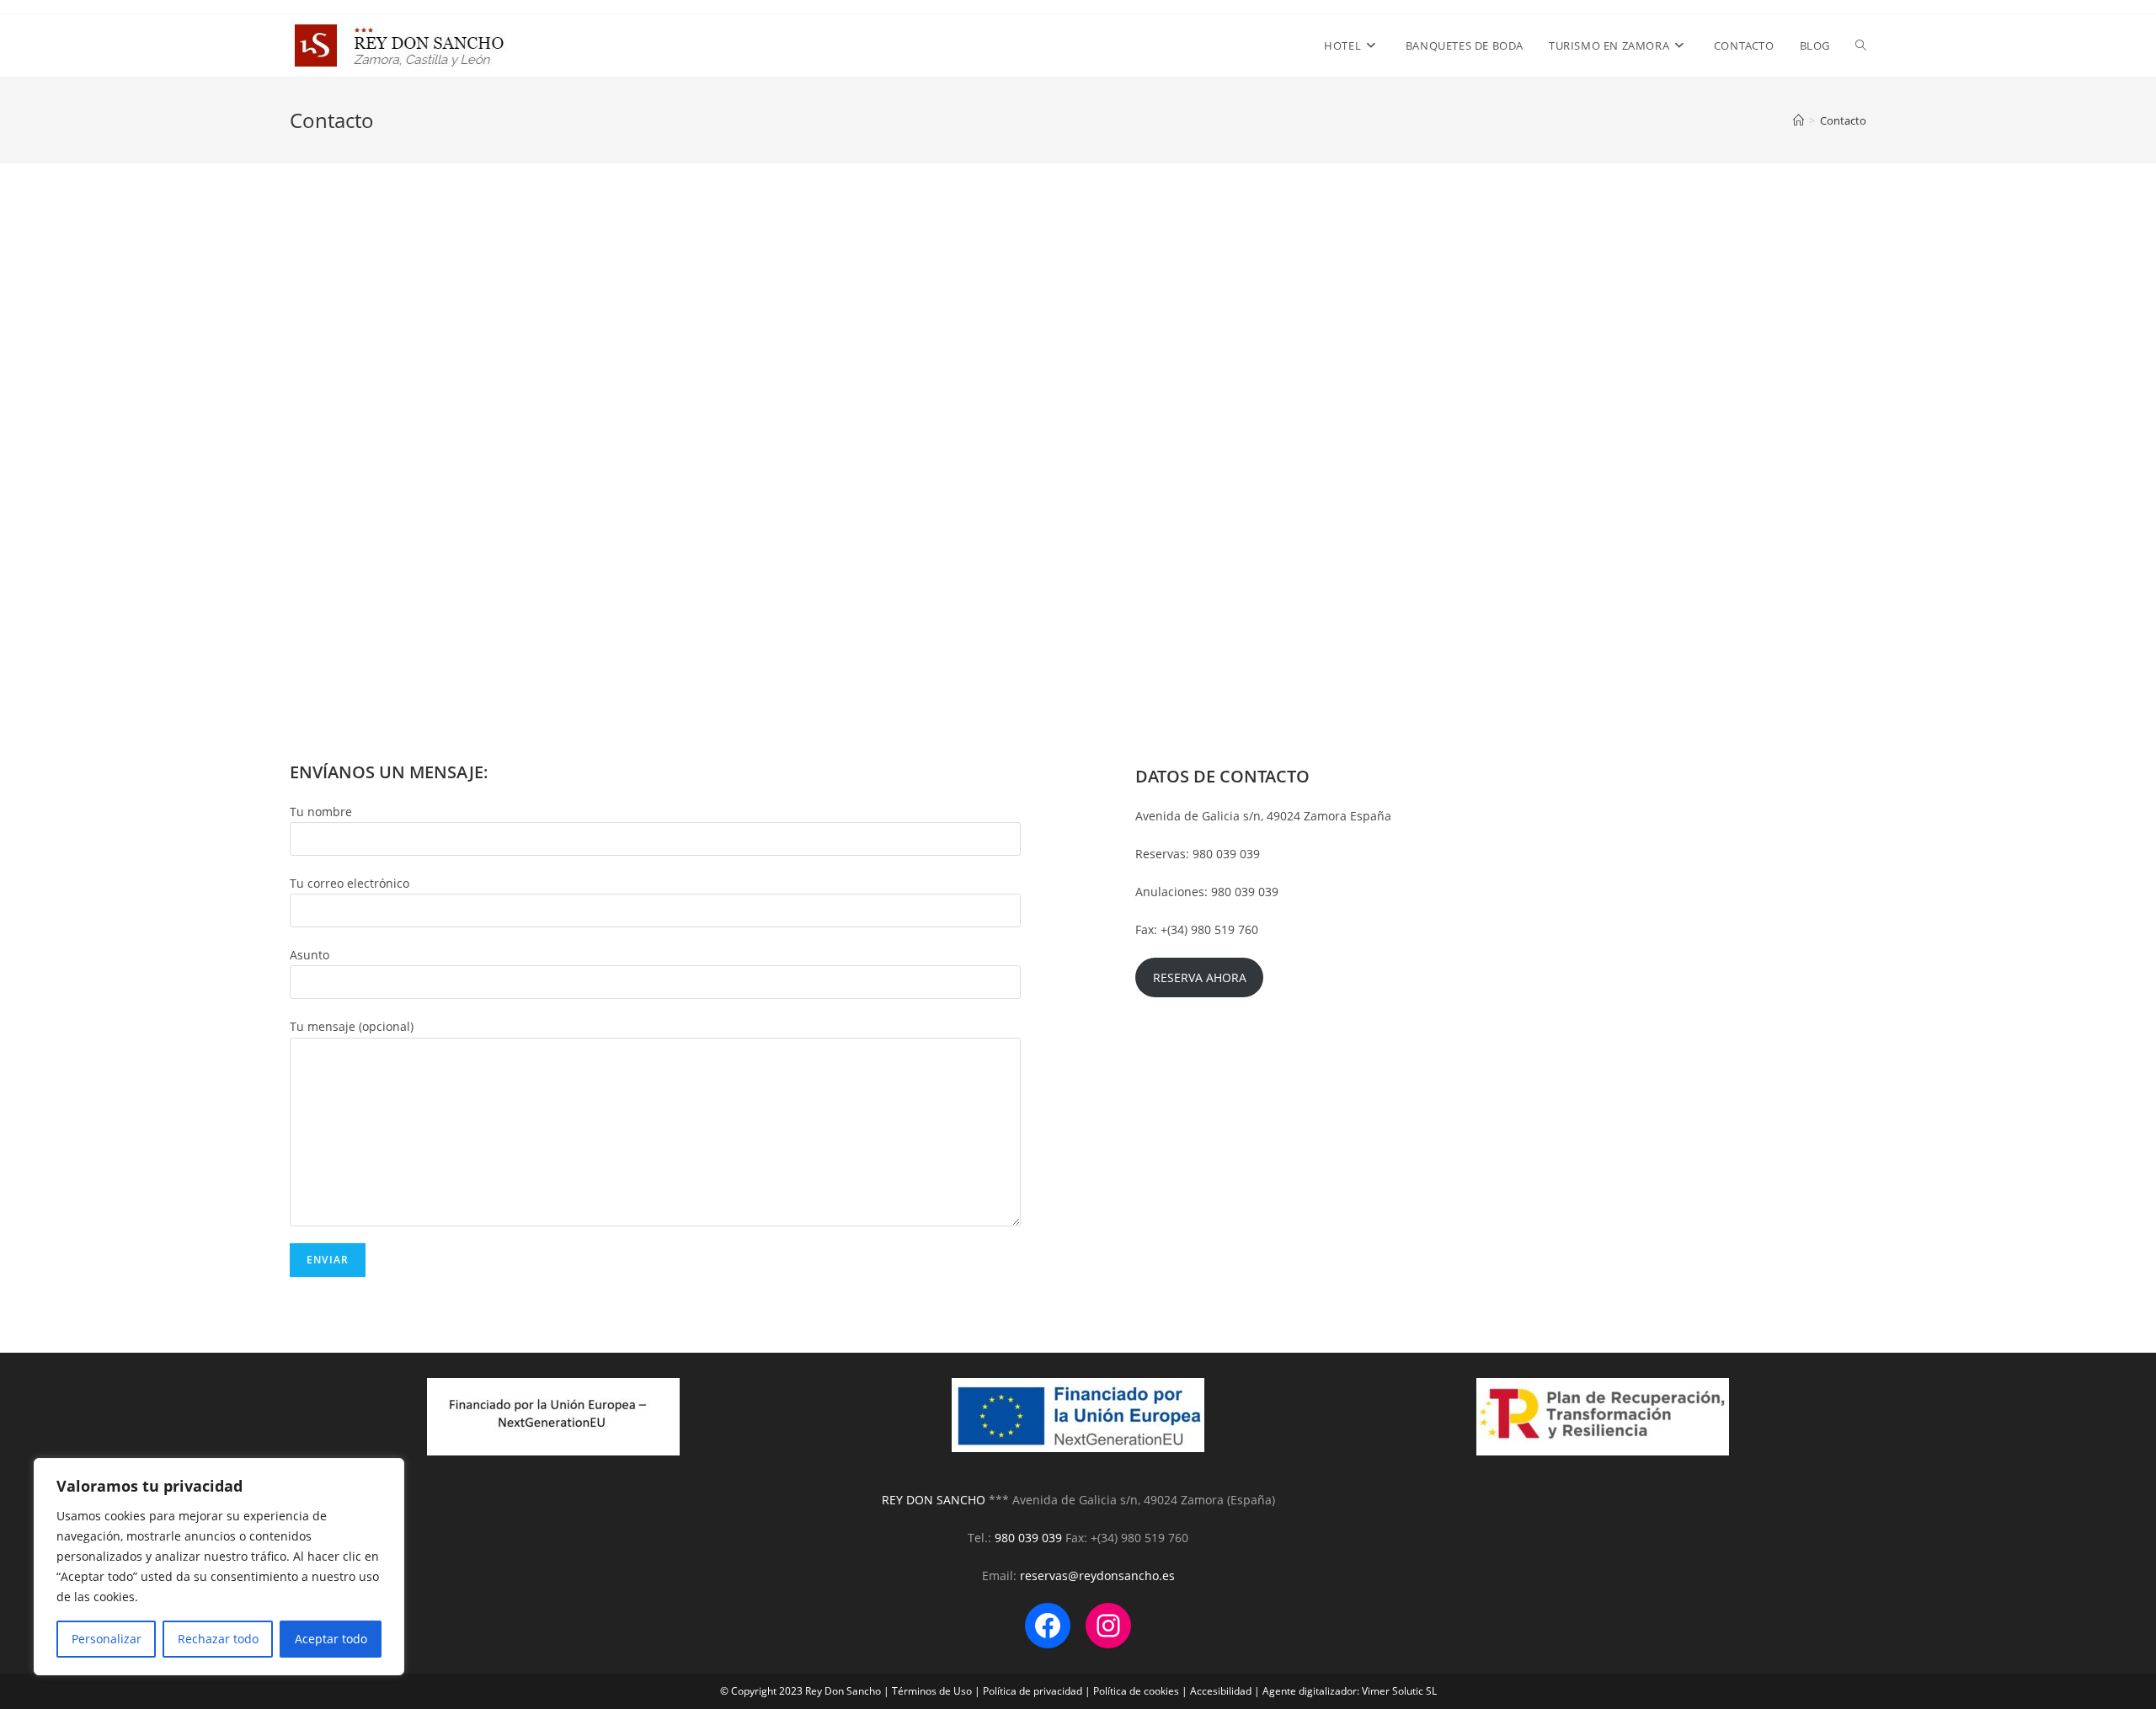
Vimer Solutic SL (1399, 1691)
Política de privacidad (1033, 1691)
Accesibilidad (1221, 1691)
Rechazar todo (218, 1639)
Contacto (1843, 120)
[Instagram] (1108, 1626)
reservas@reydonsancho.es (1097, 1575)
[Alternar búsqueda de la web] (1861, 45)
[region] (219, 1567)
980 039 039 (1028, 1538)
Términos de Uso (932, 1691)
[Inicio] (1798, 120)
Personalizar (107, 1639)
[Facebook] (1048, 1626)
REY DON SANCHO (935, 1500)
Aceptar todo (331, 1639)
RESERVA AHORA (1200, 977)
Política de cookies (1136, 1691)
